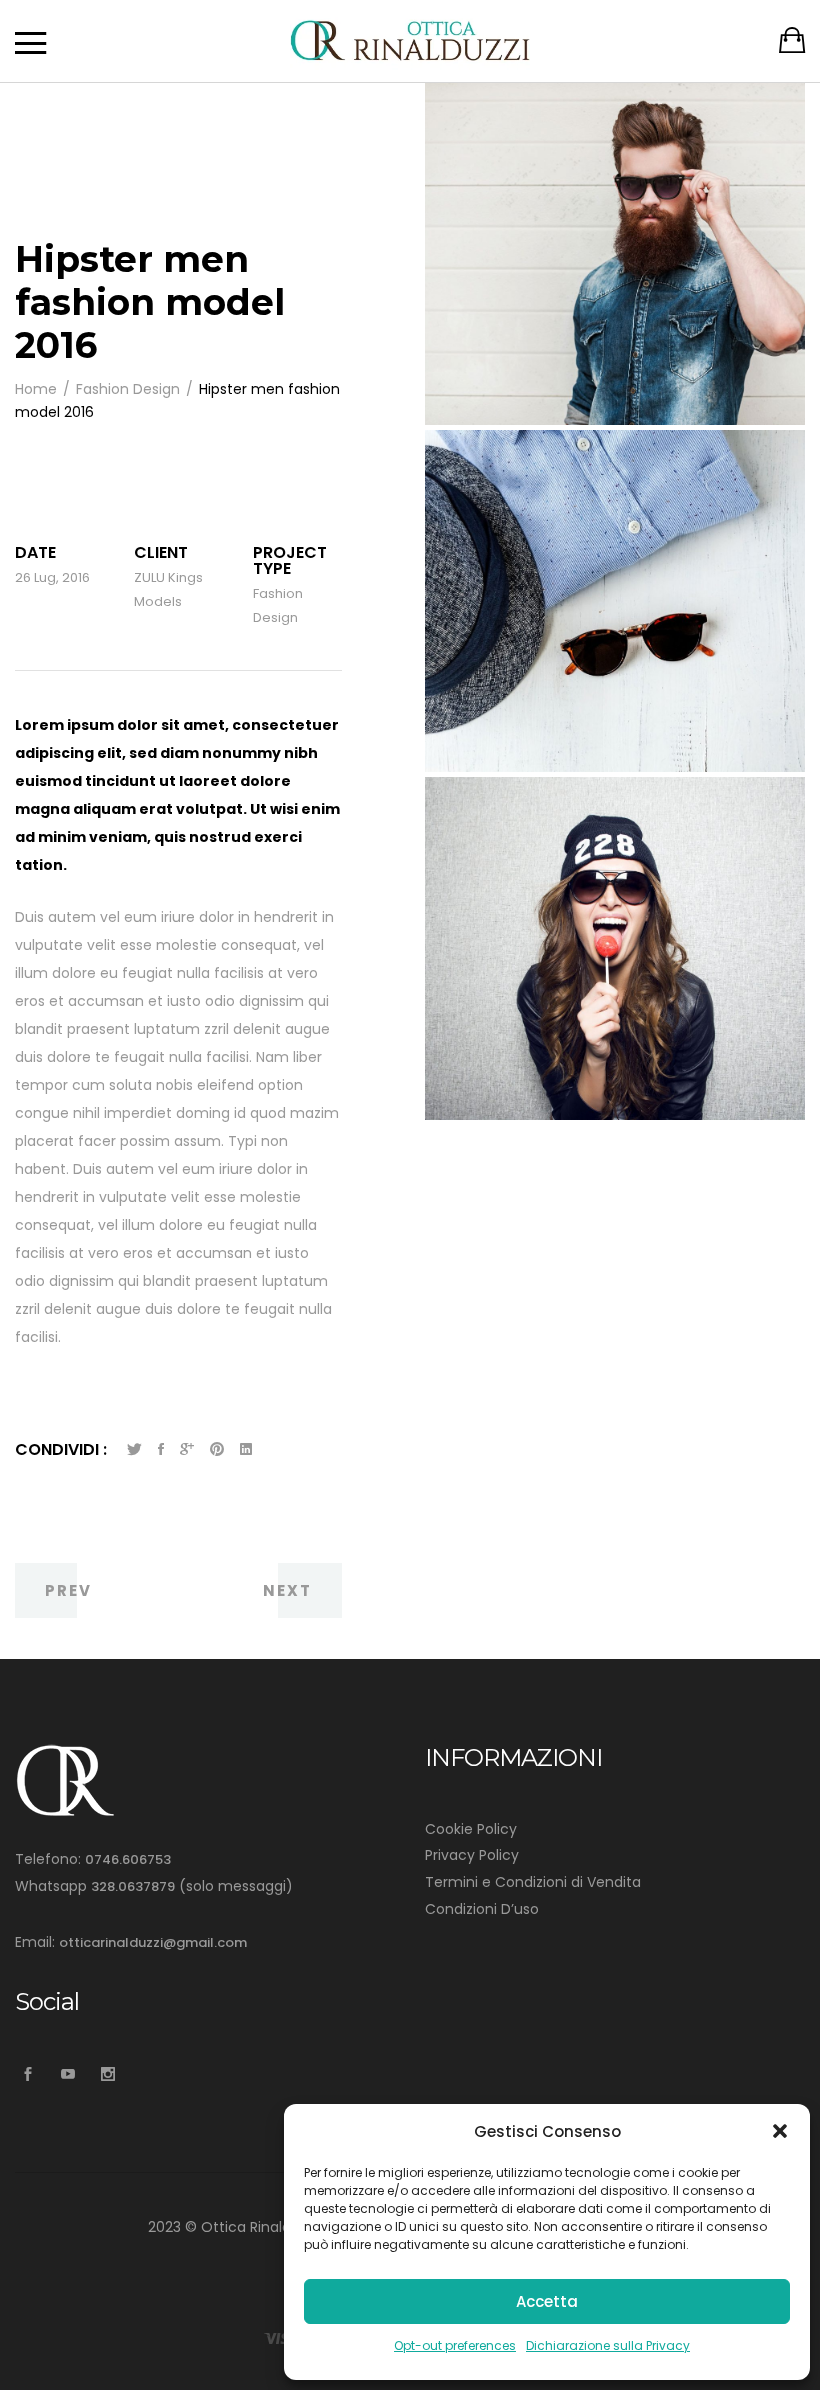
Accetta (547, 2301)
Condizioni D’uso (482, 1909)
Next (287, 1590)
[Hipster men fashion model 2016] (161, 1449)
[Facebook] (27, 2074)
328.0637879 (133, 1886)
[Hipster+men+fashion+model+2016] (134, 1449)
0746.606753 (128, 1859)
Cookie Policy (471, 1829)
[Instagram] (107, 2074)
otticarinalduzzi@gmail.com (153, 1942)
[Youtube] (67, 2074)
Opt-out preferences (455, 2345)
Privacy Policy (472, 1855)
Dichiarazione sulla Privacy (608, 2345)
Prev (68, 1590)
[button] (780, 2131)
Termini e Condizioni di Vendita (533, 1882)
